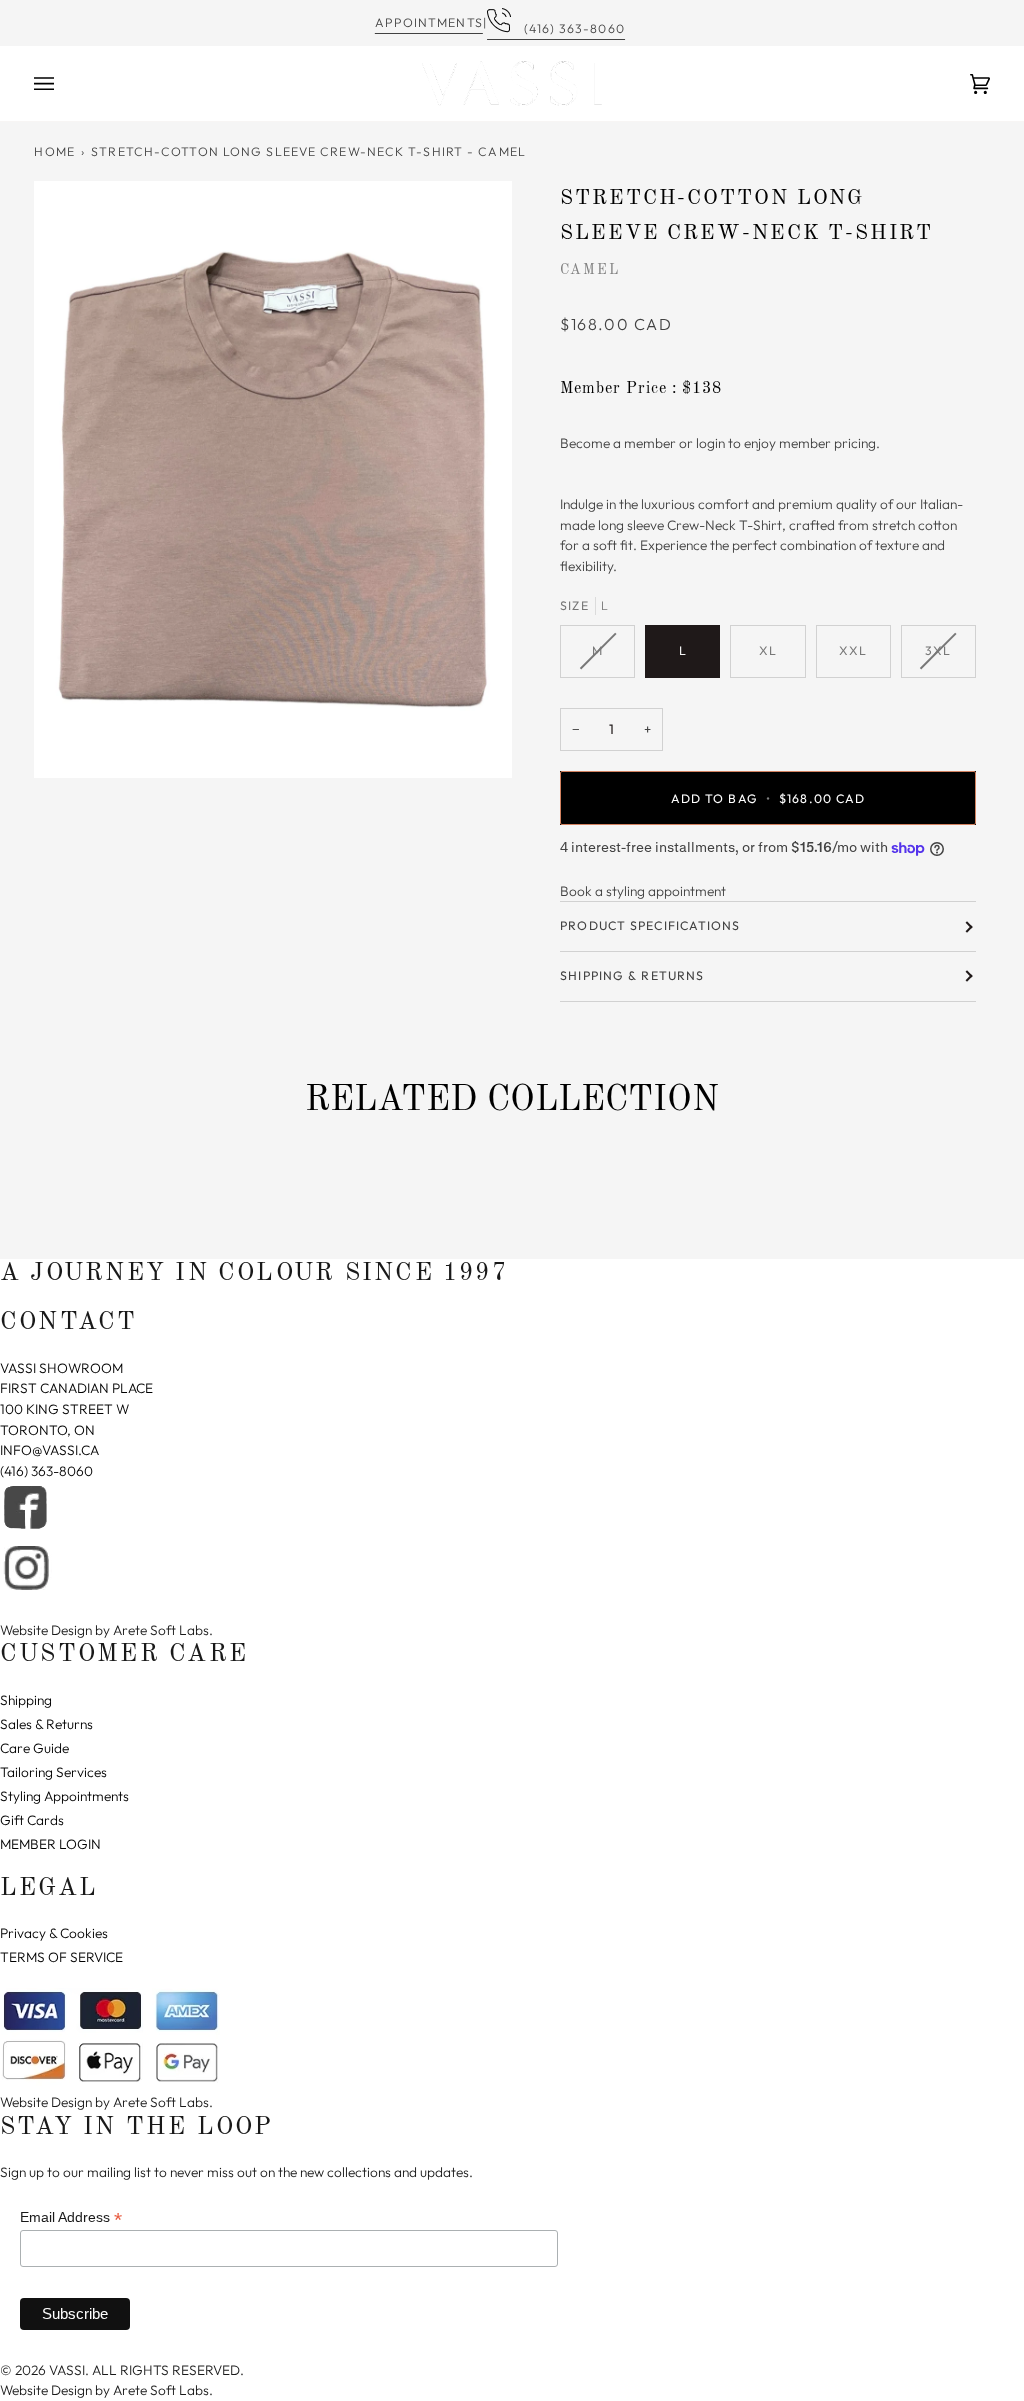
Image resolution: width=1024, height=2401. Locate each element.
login (710, 443)
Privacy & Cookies (54, 1933)
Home (54, 151)
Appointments (429, 22)
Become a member (618, 443)
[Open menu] (64, 83)
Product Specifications (650, 925)
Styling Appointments (64, 1796)
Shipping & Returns (632, 975)
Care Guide (34, 1748)
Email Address (71, 2217)
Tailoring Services (53, 1772)
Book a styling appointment (643, 891)
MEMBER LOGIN (50, 1844)
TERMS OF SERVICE (61, 1957)
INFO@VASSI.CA (49, 1450)
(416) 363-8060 (568, 28)
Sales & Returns (46, 1724)
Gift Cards (32, 1820)
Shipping (26, 1700)
